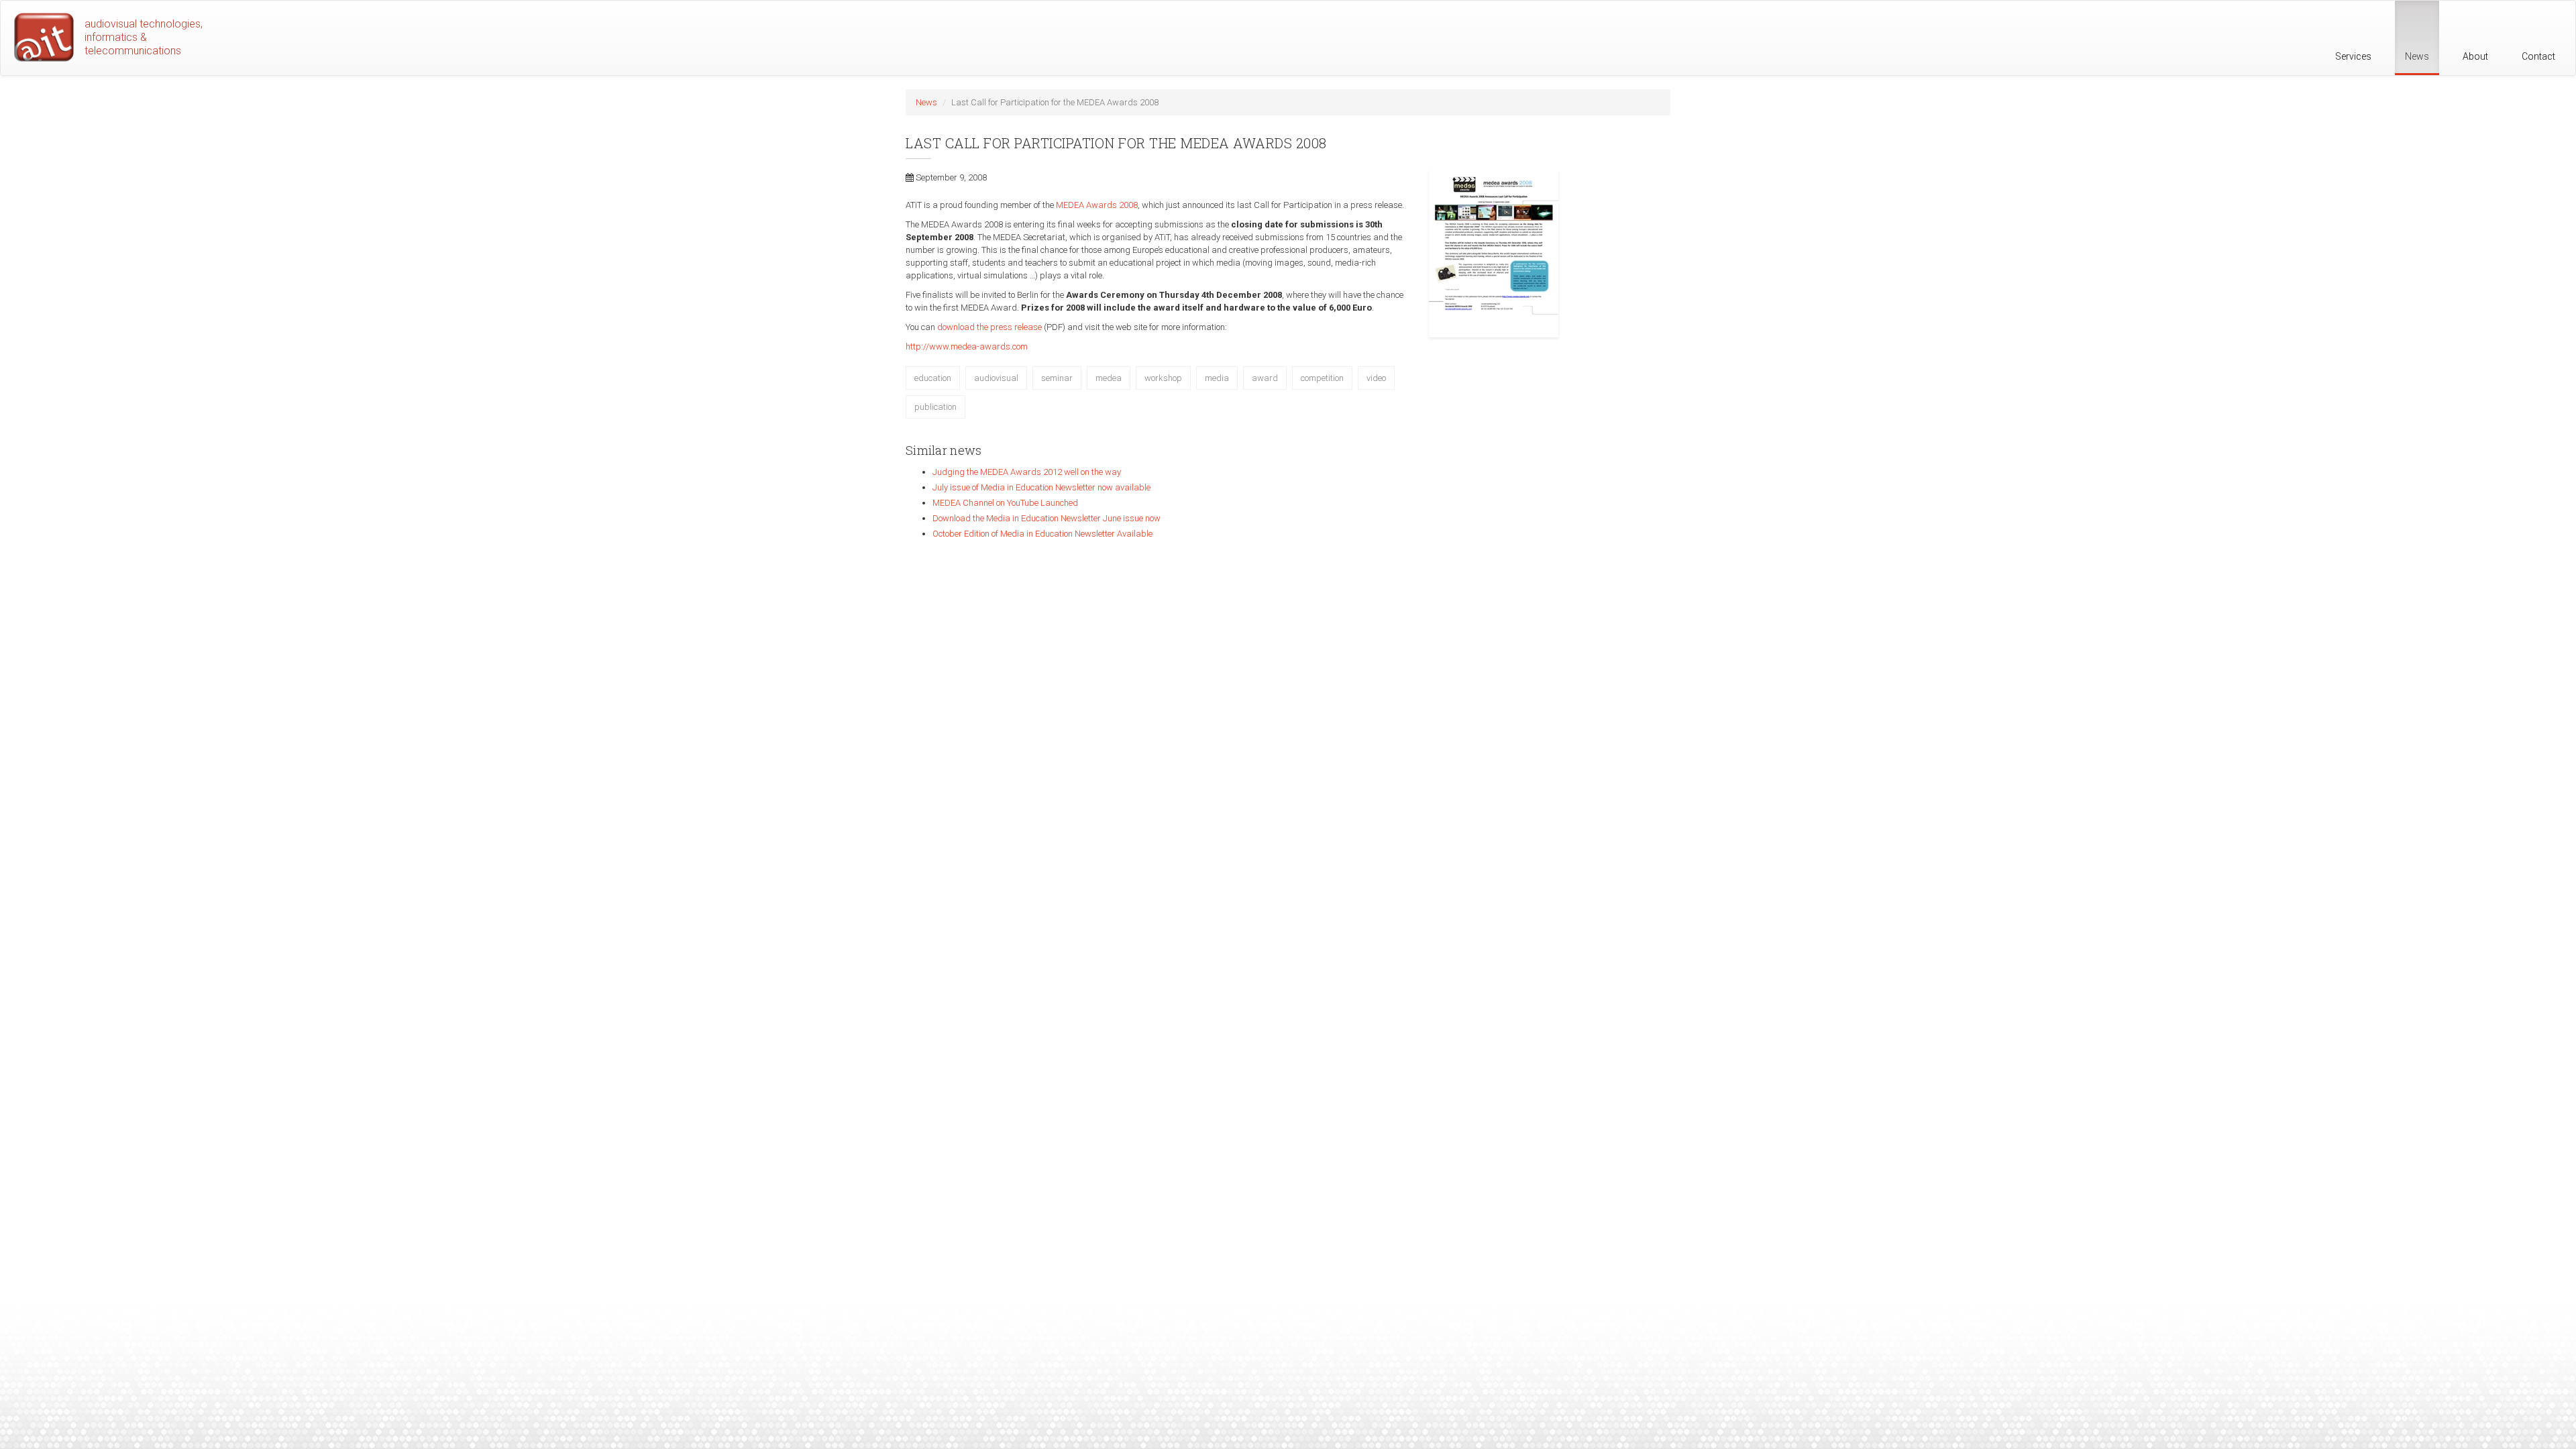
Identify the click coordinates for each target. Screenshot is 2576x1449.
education (933, 378)
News (2417, 56)
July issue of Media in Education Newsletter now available (1041, 487)
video (1376, 378)
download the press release (989, 327)
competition (1322, 378)
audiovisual (996, 378)
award (1265, 378)
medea (1109, 378)
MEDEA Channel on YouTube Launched (1005, 503)
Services (2353, 56)
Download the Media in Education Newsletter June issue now (1046, 518)
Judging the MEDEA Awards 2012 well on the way (1027, 472)
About (2475, 56)
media (1217, 378)
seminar (1057, 378)
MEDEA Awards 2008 (1097, 205)
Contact (2538, 56)
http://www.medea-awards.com (967, 346)
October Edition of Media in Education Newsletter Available (1042, 534)
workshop (1163, 378)
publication (935, 407)
